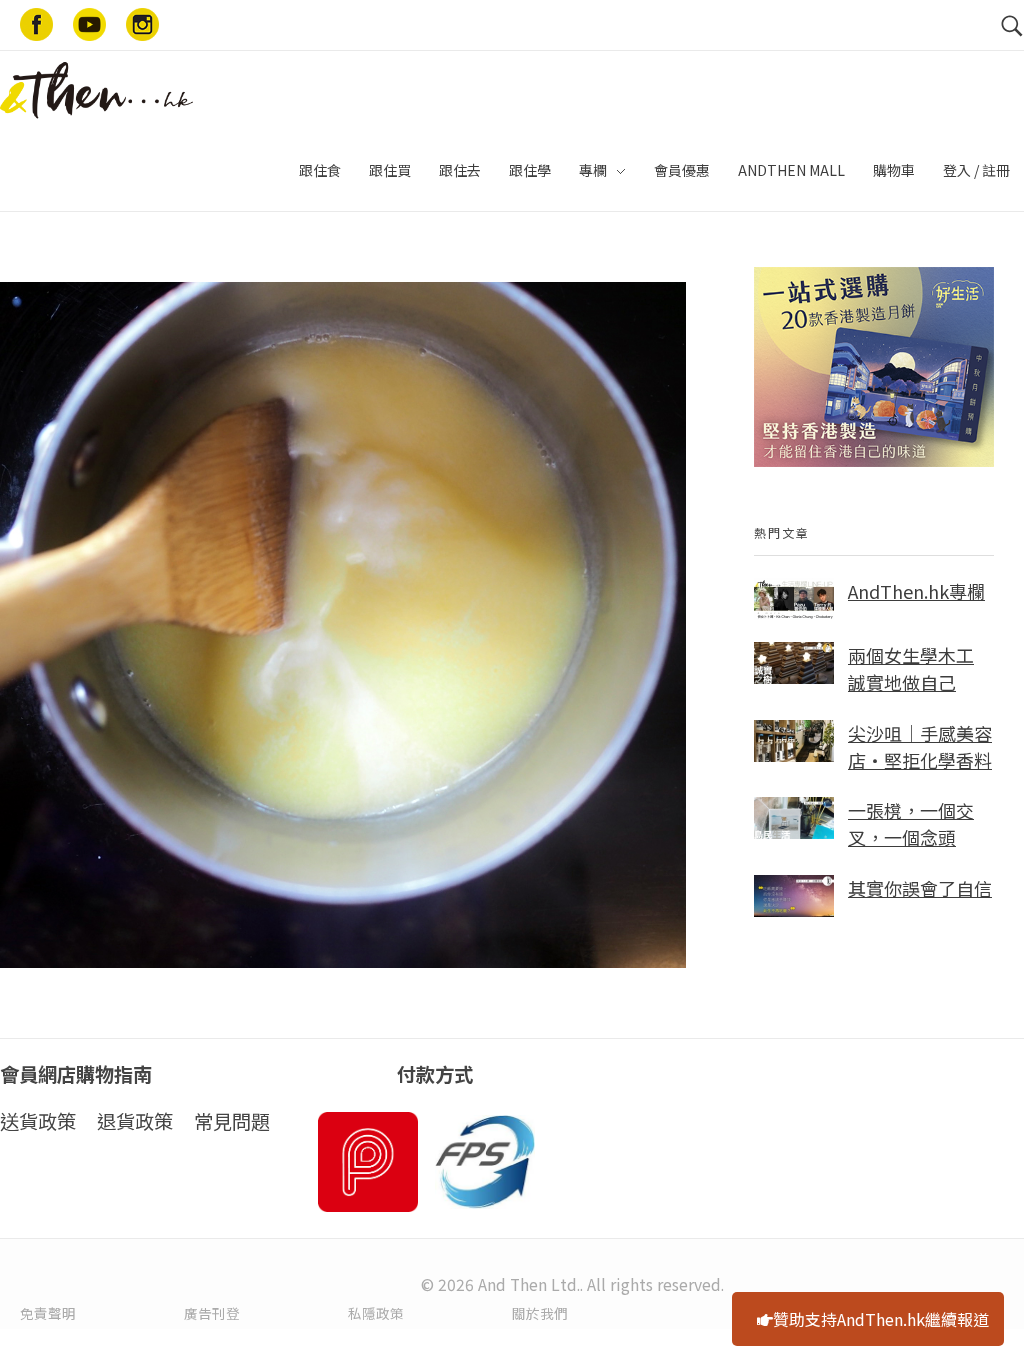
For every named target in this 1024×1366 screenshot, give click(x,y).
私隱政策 (376, 1313)
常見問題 (232, 1121)
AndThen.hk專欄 (916, 591)
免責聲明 (48, 1313)
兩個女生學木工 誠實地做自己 (911, 668)
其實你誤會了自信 (920, 888)
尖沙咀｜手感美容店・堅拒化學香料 (920, 746)
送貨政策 (38, 1121)
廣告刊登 (212, 1313)
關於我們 (540, 1313)
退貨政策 (135, 1121)
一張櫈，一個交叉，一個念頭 (911, 823)
